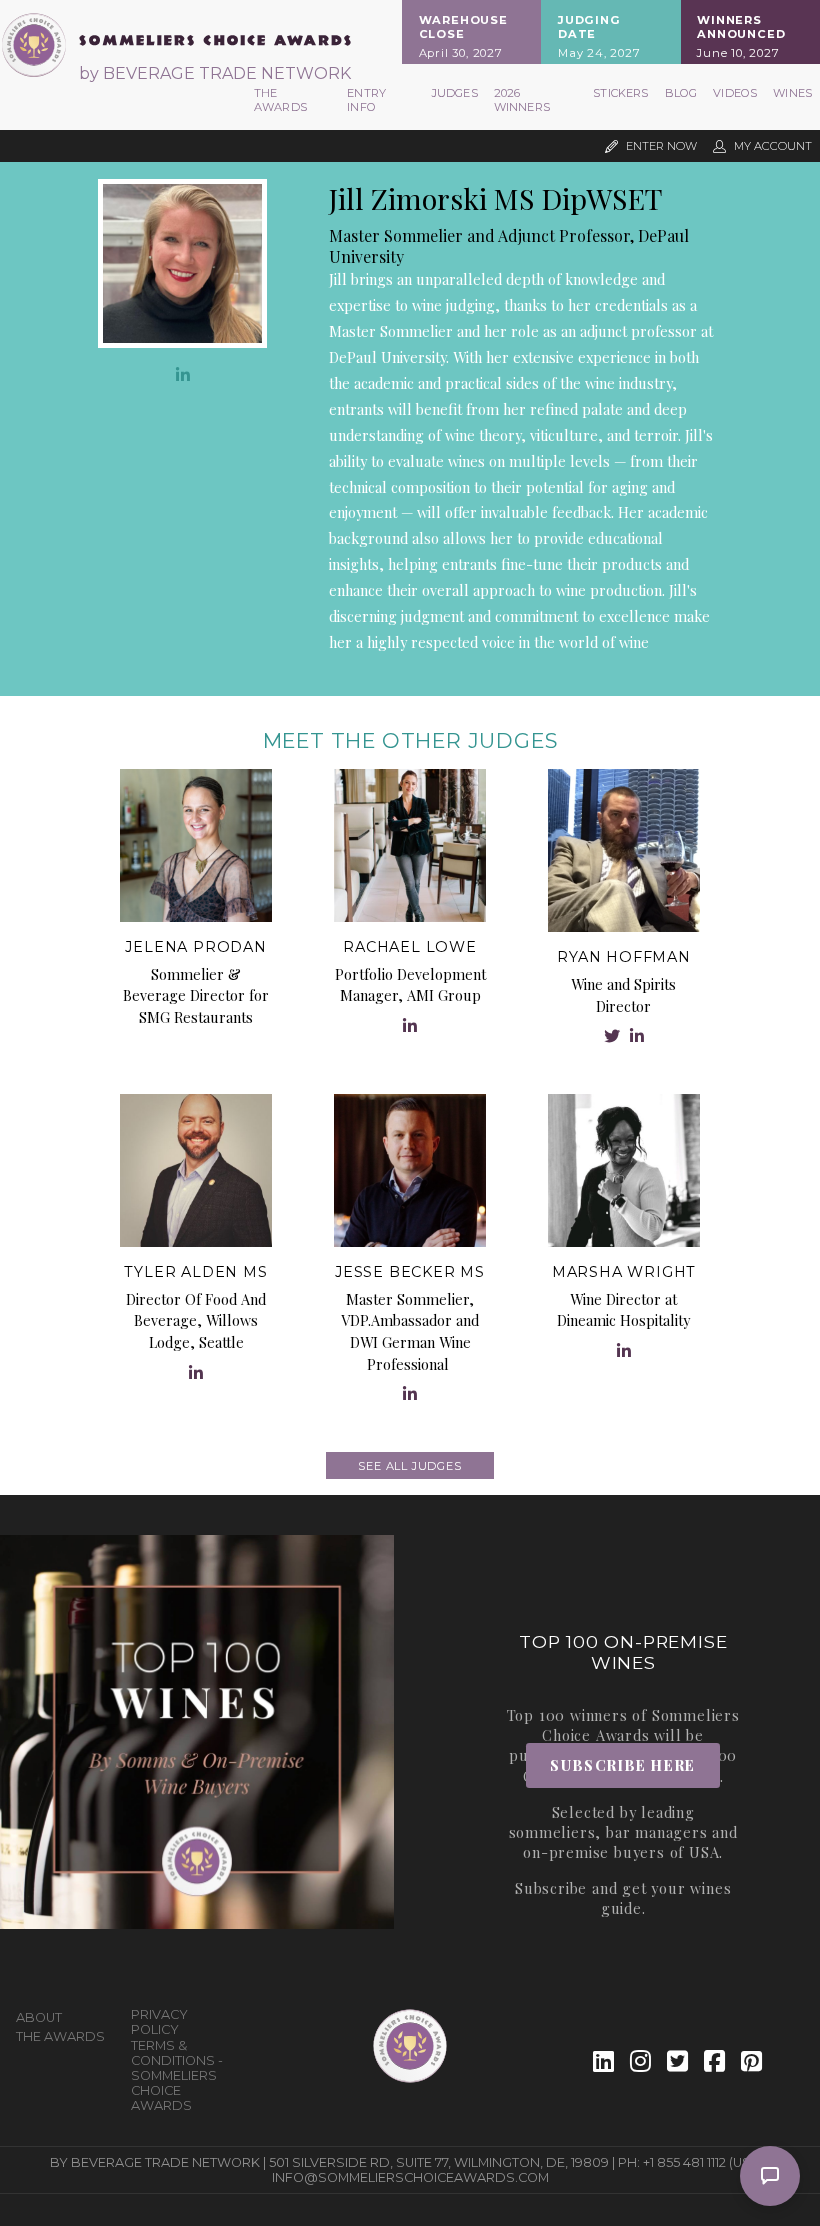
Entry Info (366, 100)
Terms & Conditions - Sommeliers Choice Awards (177, 2075)
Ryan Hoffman (624, 957)
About (39, 2017)
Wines (792, 93)
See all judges (409, 1466)
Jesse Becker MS (410, 1272)
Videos (735, 93)
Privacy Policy (159, 2022)
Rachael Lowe (410, 947)
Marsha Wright (624, 1272)
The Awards (280, 100)
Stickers (620, 93)
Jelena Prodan (195, 947)
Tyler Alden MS (195, 1272)
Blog (681, 93)
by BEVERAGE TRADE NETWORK (215, 73)
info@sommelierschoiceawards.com (410, 2177)
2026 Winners (522, 100)
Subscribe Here (622, 1765)
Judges (455, 93)
